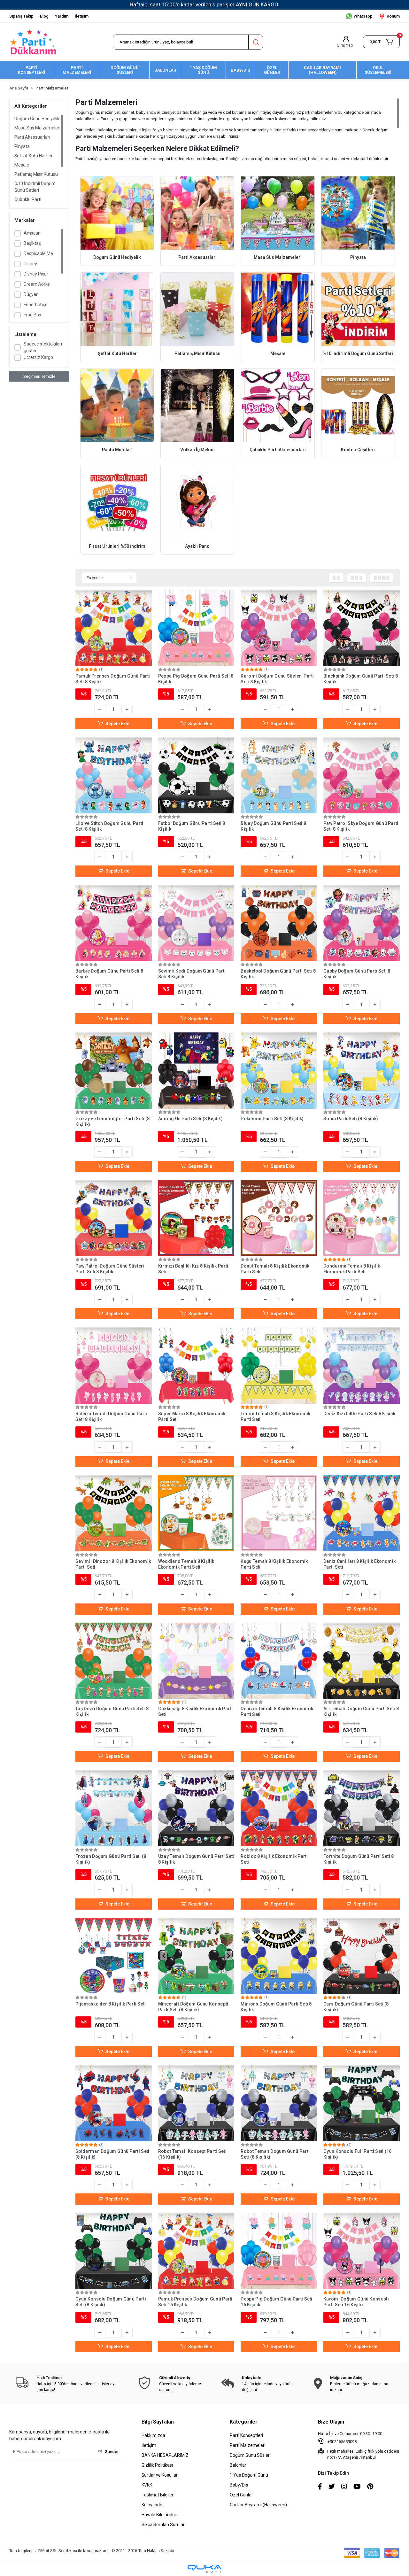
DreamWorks (37, 284)
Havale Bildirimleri (159, 2515)
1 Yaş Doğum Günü (249, 2475)
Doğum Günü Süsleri (250, 2455)
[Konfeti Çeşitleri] (358, 405)
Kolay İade (152, 2505)
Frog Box (32, 315)
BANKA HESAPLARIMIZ (165, 2455)
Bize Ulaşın (331, 2422)
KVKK (147, 2485)
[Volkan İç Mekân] (197, 405)
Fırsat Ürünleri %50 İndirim (117, 546)
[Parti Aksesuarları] (197, 213)
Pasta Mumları (117, 450)
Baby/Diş (239, 2485)
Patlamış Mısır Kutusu (36, 174)
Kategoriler (244, 2422)
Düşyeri (31, 294)
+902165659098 (342, 2442)
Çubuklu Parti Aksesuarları (28, 203)
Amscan (32, 233)
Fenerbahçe (36, 305)
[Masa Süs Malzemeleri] (278, 213)
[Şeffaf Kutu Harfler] (117, 309)
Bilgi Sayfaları (158, 2422)
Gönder (112, 2452)
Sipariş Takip (21, 16)
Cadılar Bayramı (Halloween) (258, 2505)
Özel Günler (241, 2495)
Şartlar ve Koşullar (160, 2475)
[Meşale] (278, 309)
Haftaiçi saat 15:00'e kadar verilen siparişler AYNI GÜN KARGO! (205, 4)
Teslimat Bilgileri (158, 2495)
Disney (30, 264)
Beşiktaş (32, 243)
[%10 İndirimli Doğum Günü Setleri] (358, 309)
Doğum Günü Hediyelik (37, 119)
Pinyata (22, 146)
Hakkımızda (153, 2435)
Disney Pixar (36, 274)
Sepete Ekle (117, 724)
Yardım (62, 16)
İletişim (82, 16)
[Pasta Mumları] (117, 405)
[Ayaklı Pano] (197, 502)
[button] (381, 42)
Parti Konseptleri (246, 2435)
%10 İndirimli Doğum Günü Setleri (35, 187)
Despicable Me (38, 253)
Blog (44, 16)
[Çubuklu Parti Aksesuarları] (278, 405)
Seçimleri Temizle (39, 376)
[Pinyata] (358, 213)
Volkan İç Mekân (197, 450)
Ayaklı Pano (197, 546)
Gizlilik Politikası (157, 2465)
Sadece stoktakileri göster (43, 347)
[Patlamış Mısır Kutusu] (197, 309)
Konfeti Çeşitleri (358, 450)
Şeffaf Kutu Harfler (34, 156)
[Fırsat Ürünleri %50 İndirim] (117, 502)
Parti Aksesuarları (32, 137)
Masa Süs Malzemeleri (37, 128)
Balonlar (238, 2465)
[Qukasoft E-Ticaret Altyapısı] (204, 2569)
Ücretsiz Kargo (38, 357)
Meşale (22, 165)
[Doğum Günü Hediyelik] (117, 213)
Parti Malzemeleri (248, 2445)
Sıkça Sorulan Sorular (163, 2525)
